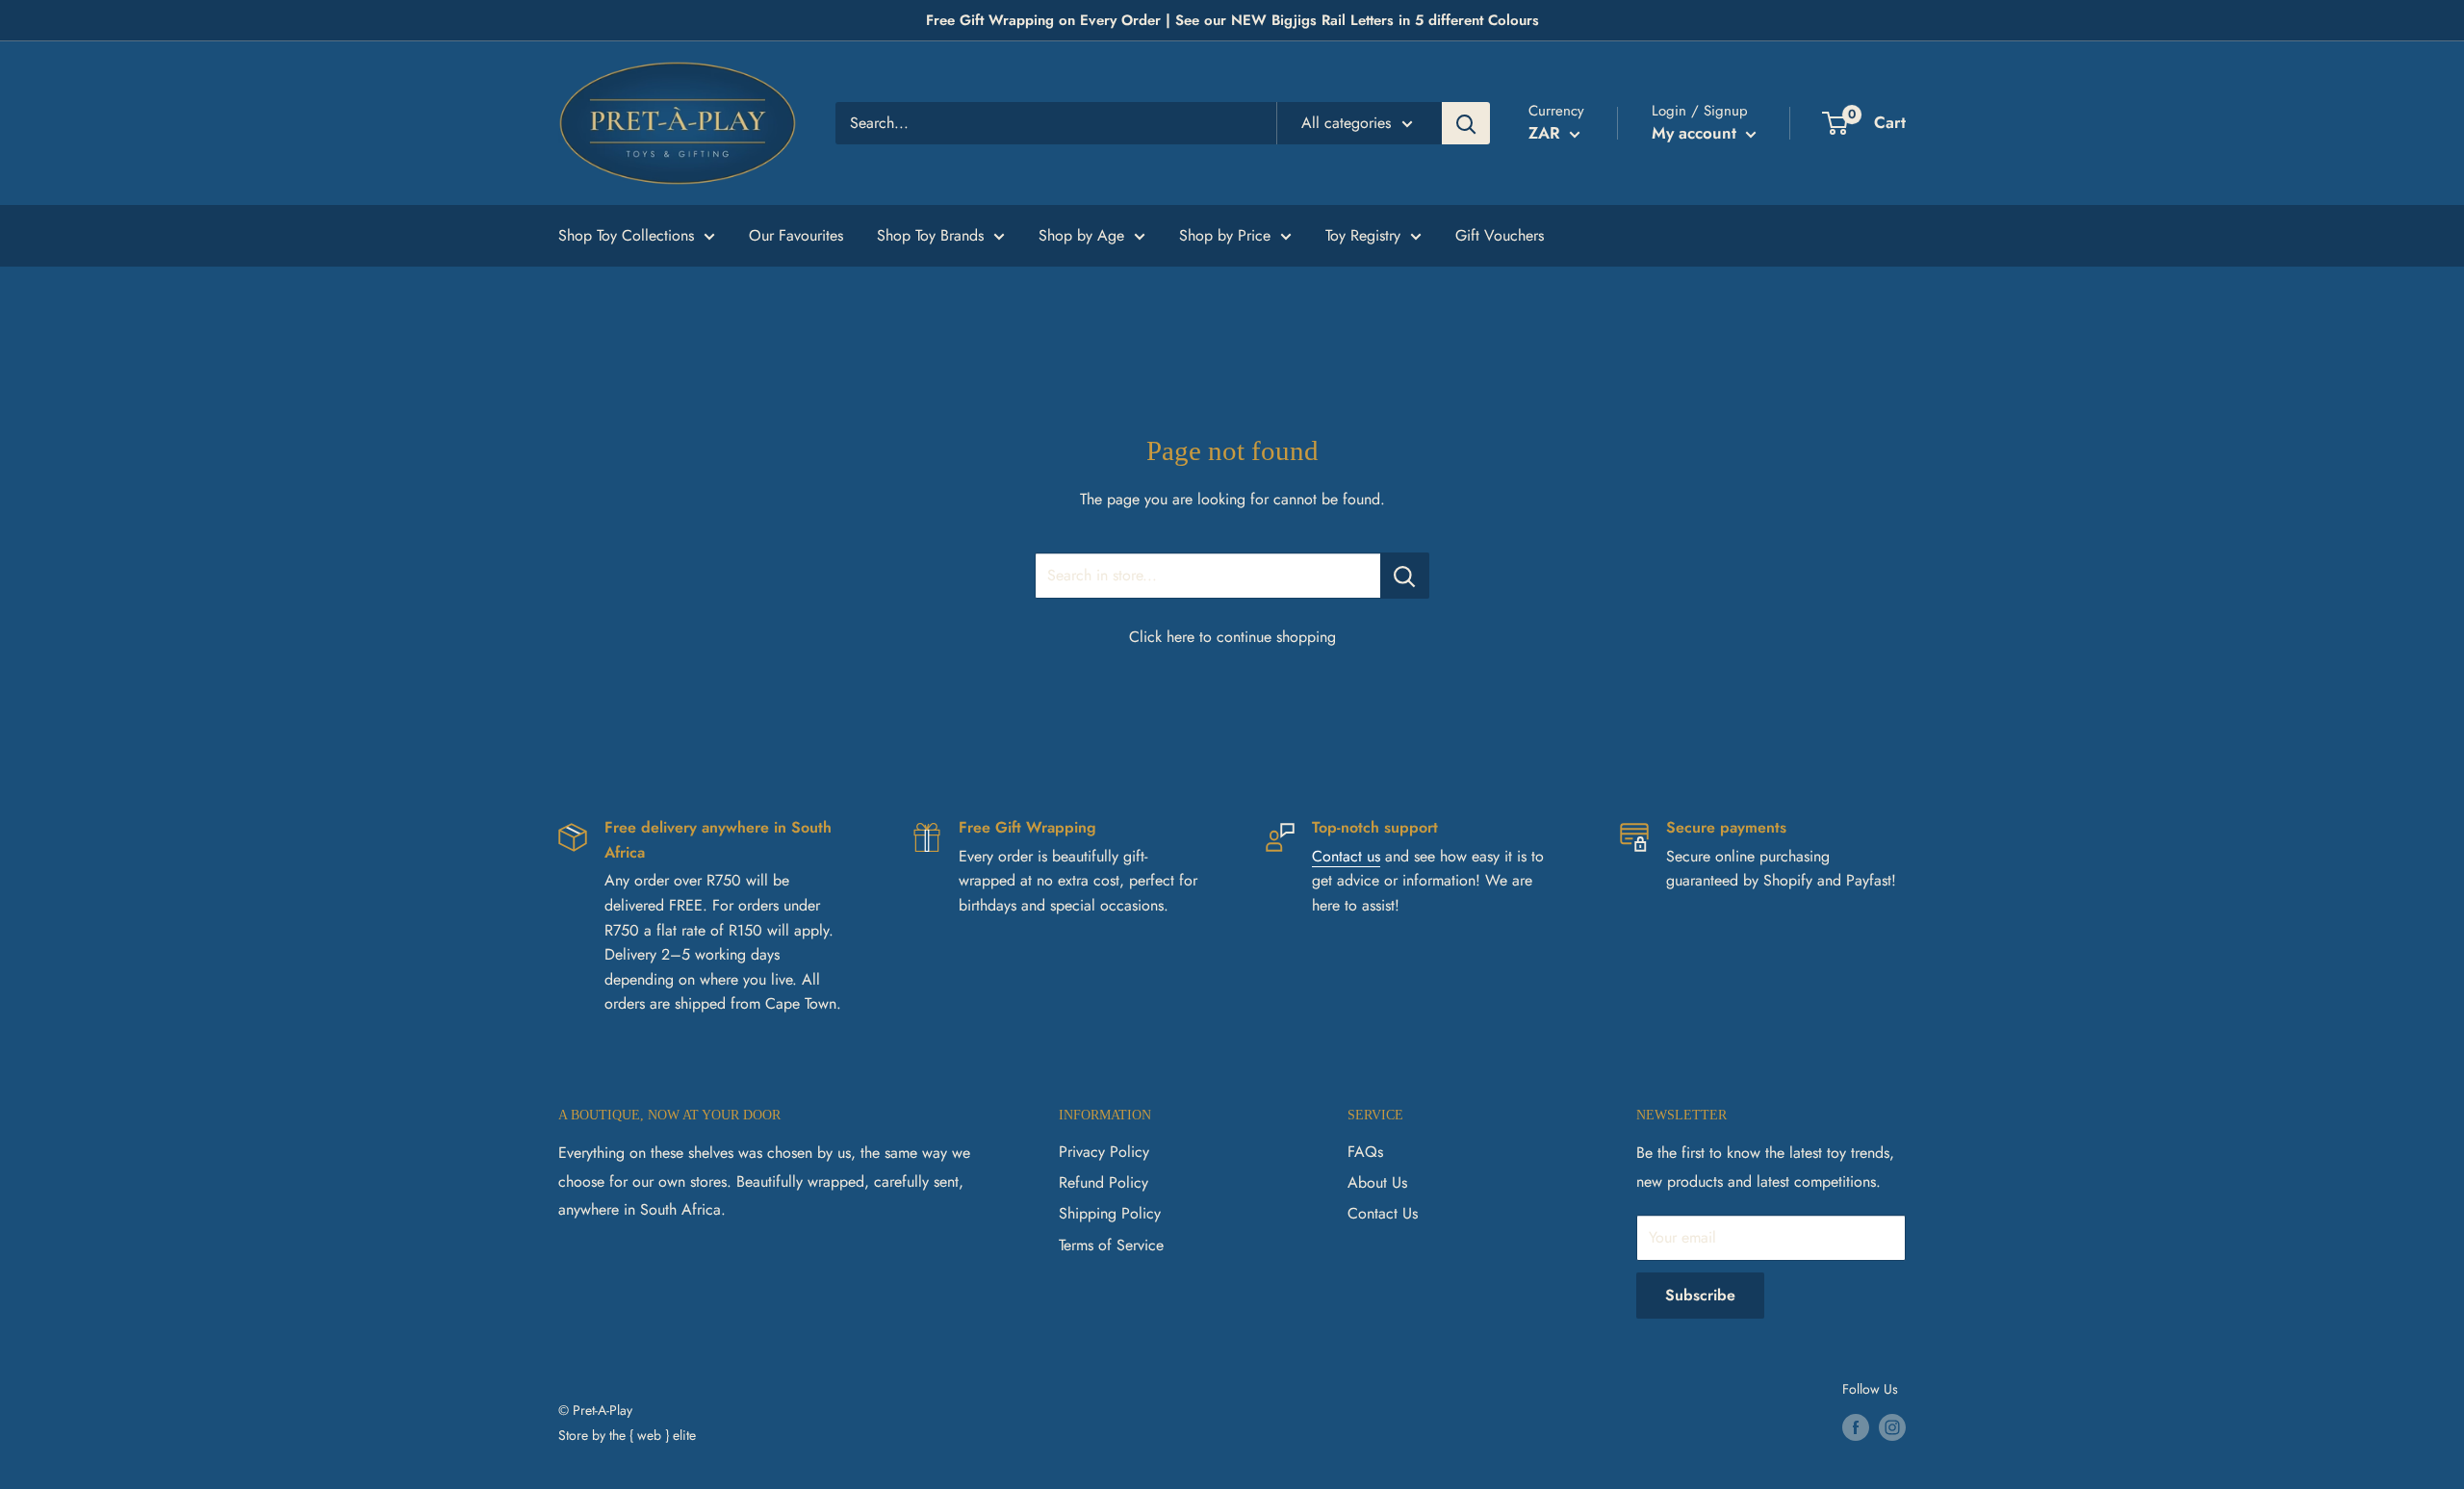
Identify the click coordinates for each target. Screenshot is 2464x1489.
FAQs (1365, 1152)
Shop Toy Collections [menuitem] (626, 235)
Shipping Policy (1110, 1213)
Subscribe (1700, 1295)
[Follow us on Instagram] (1892, 1427)
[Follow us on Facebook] (1856, 1427)
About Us (1377, 1182)
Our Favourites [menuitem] (796, 235)
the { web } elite (653, 1435)
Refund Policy (1104, 1182)
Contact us (1346, 856)
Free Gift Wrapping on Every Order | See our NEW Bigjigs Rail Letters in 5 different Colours (1232, 20)
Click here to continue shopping (1232, 637)
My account (1696, 133)
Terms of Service (1111, 1245)
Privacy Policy (1104, 1152)
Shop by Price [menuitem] (1225, 235)
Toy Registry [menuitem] (1363, 235)
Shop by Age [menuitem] (1081, 235)
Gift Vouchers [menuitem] (1500, 235)
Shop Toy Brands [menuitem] (930, 235)
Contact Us (1383, 1213)
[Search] (1466, 123)
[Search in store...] (1405, 576)
